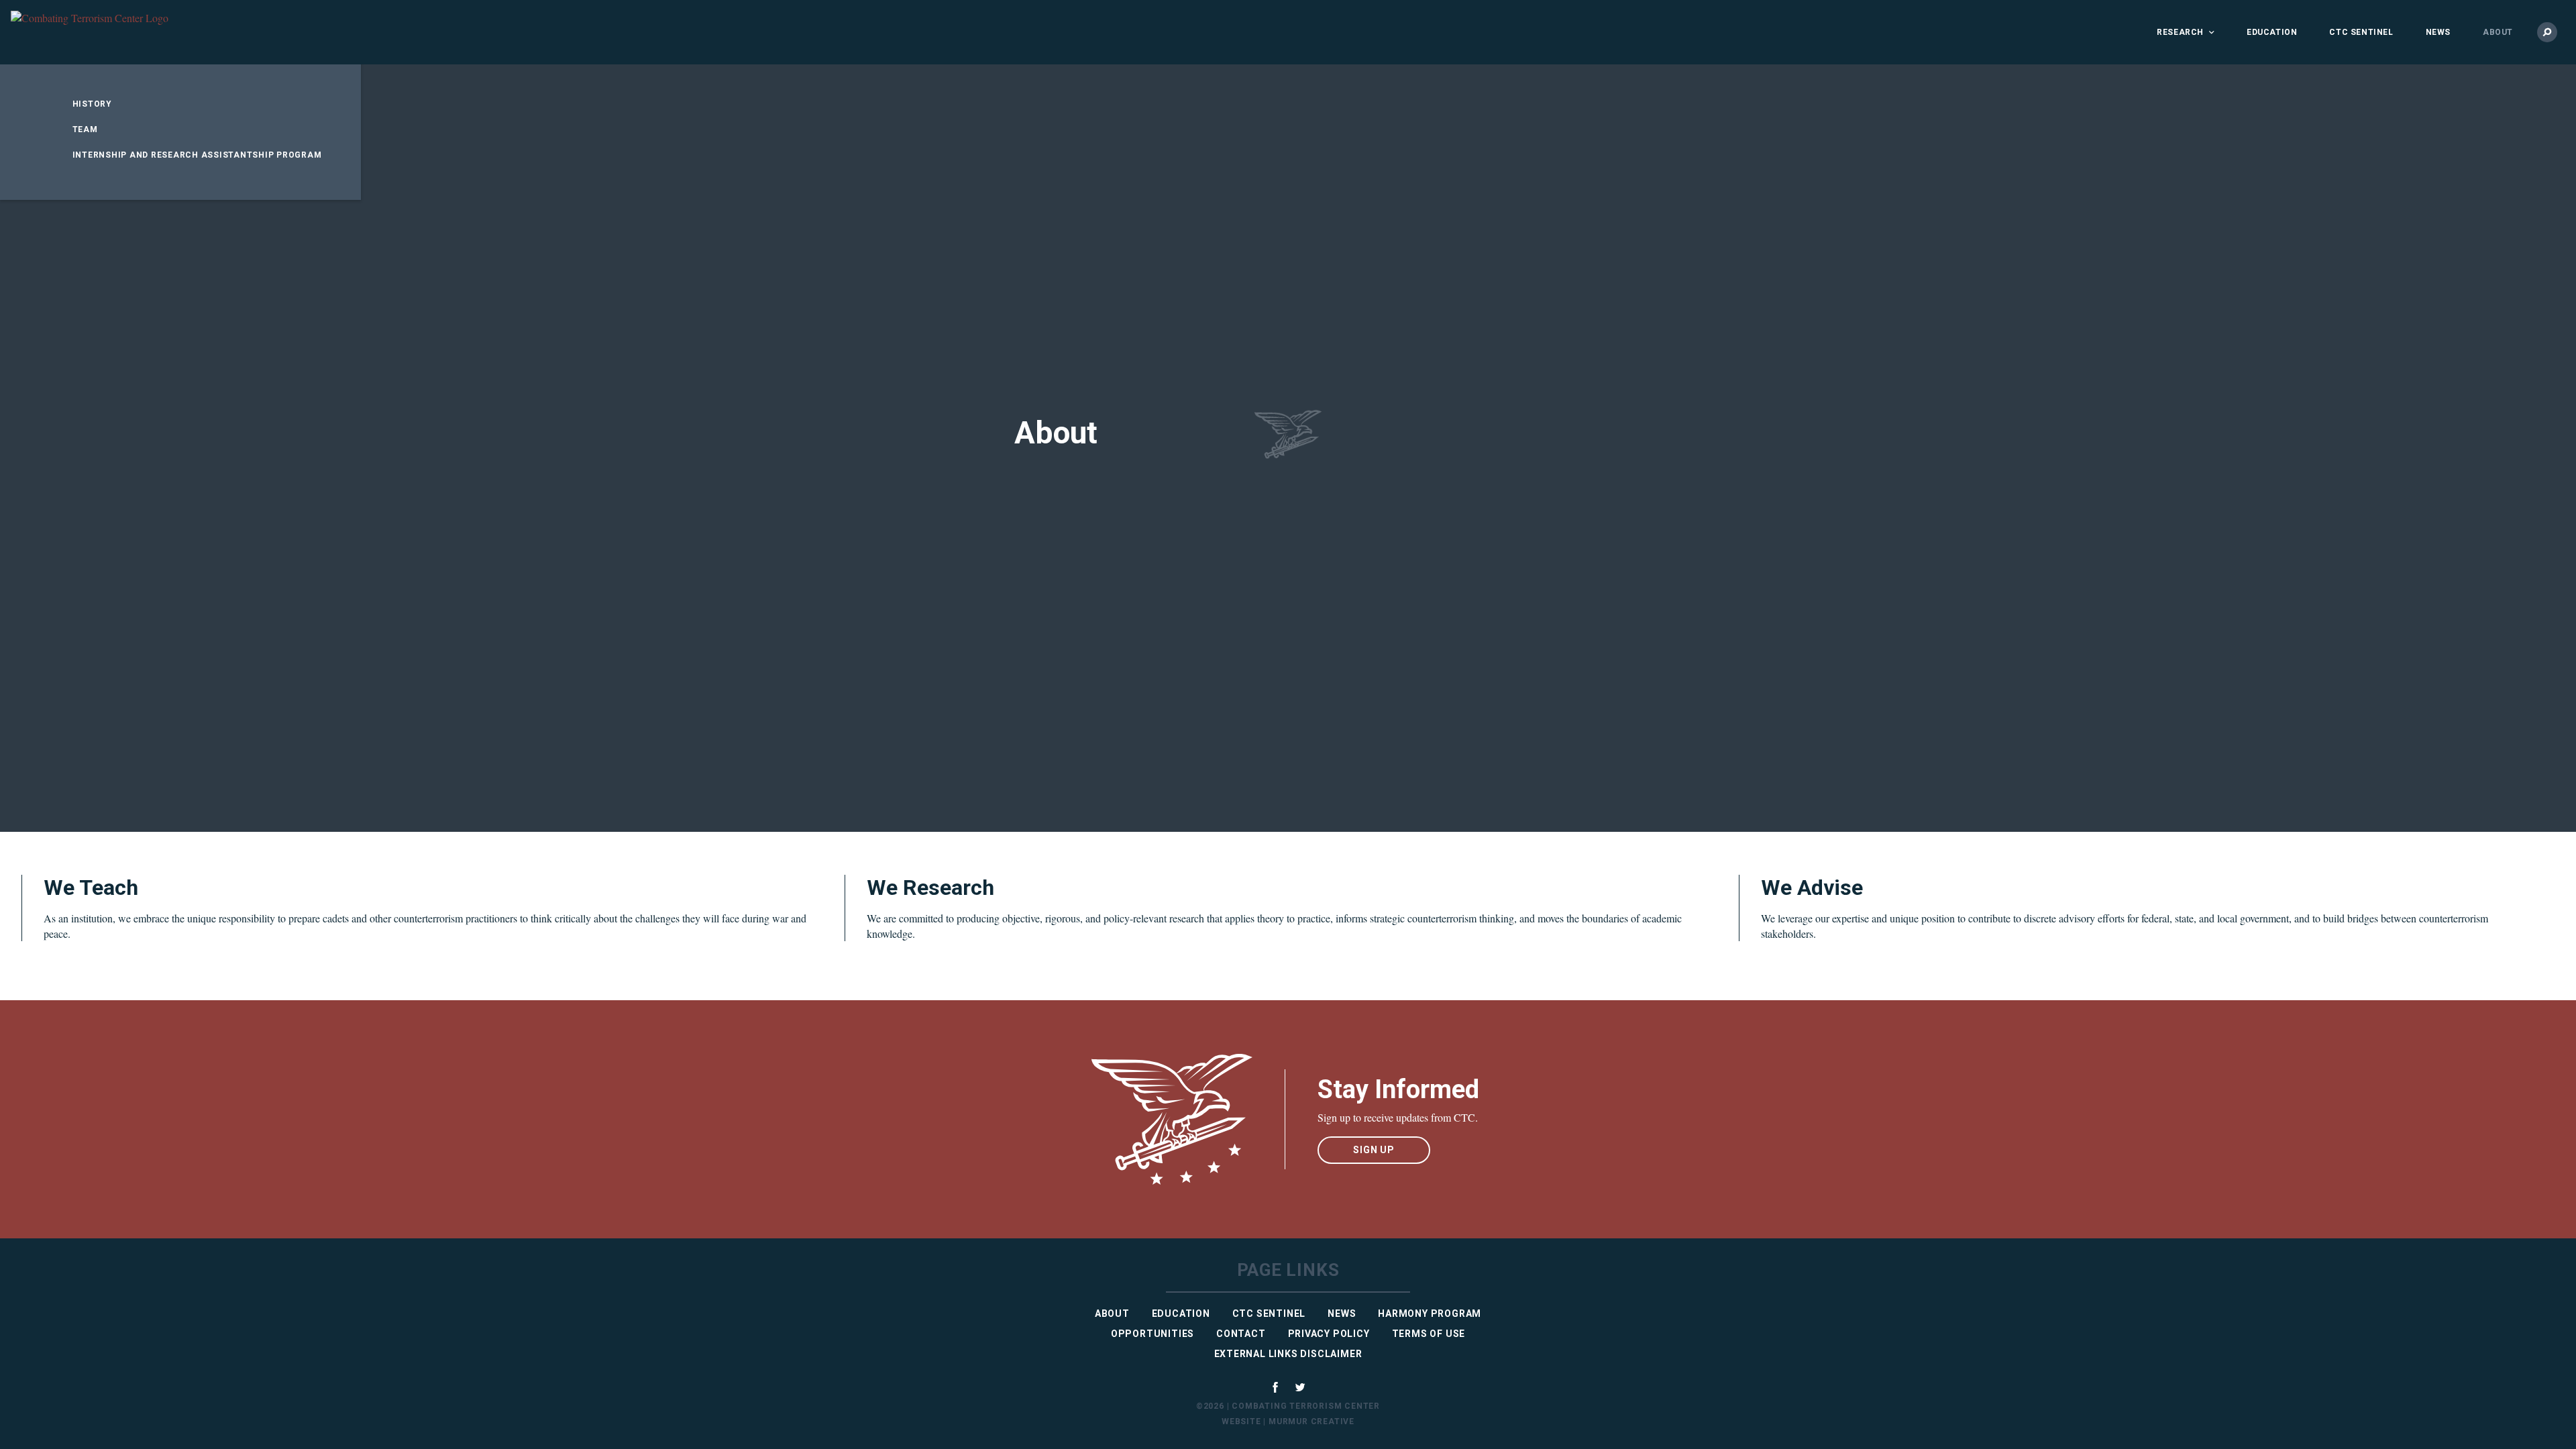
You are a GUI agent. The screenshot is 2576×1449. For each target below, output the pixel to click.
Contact (1241, 1334)
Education (2272, 32)
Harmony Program (1430, 1313)
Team (85, 129)
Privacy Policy (1329, 1334)
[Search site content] (2547, 32)
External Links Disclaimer (1288, 1354)
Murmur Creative (1311, 1421)
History (92, 104)
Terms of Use (1429, 1334)
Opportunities (1152, 1334)
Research (2180, 32)
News (2438, 32)
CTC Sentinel (2361, 32)
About (2498, 32)
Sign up (1374, 1150)
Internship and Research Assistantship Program (197, 155)
